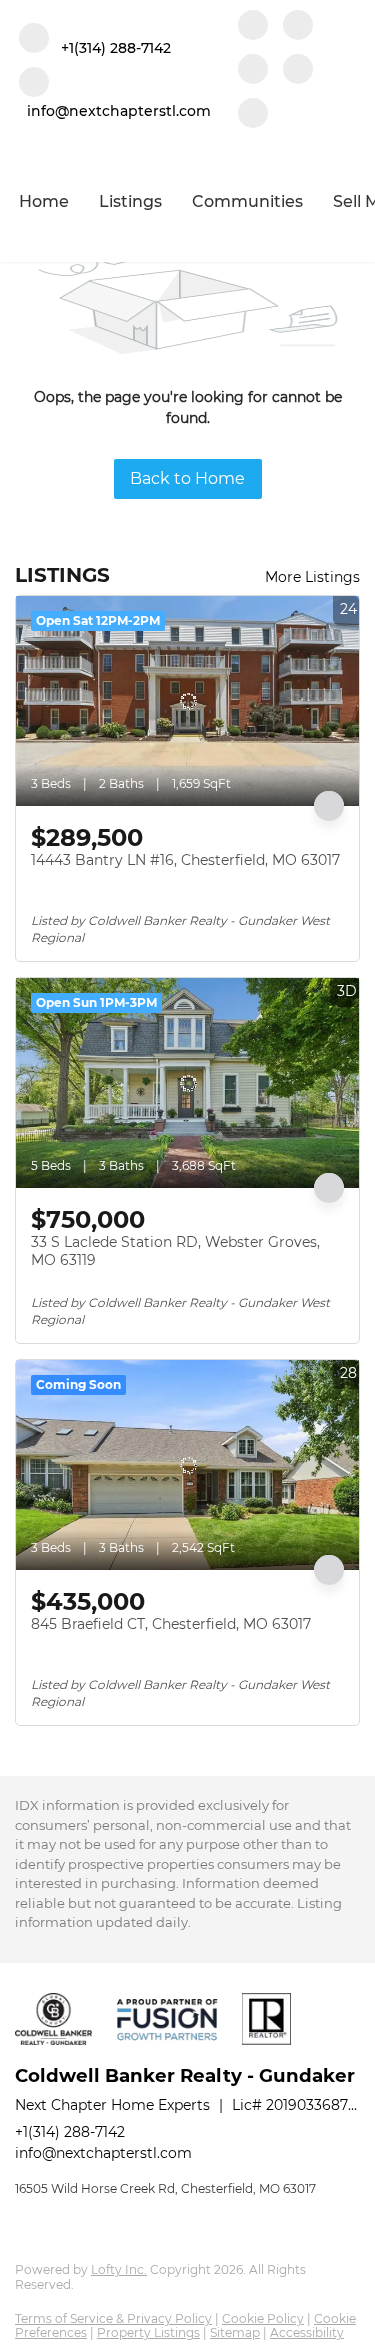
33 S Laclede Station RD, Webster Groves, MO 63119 (175, 1251)
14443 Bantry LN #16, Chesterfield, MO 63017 (185, 860)
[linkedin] (298, 27)
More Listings (312, 577)
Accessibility (307, 2332)
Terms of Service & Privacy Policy (113, 2318)
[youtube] (298, 71)
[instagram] (253, 71)
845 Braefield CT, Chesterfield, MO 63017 (171, 1624)
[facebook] (253, 27)
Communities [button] (247, 201)
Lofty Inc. (119, 2269)
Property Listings (148, 2332)
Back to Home (187, 478)
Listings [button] (130, 201)
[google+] (253, 115)
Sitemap (235, 2332)
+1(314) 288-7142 (70, 2132)
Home (44, 201)
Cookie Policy (263, 2318)
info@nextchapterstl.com (103, 2153)
